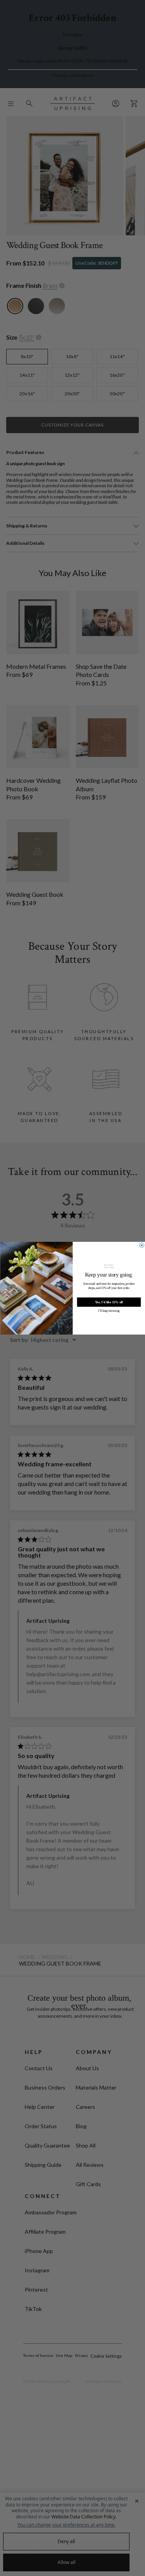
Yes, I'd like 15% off (109, 1302)
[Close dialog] (142, 1245)
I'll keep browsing (109, 1311)
